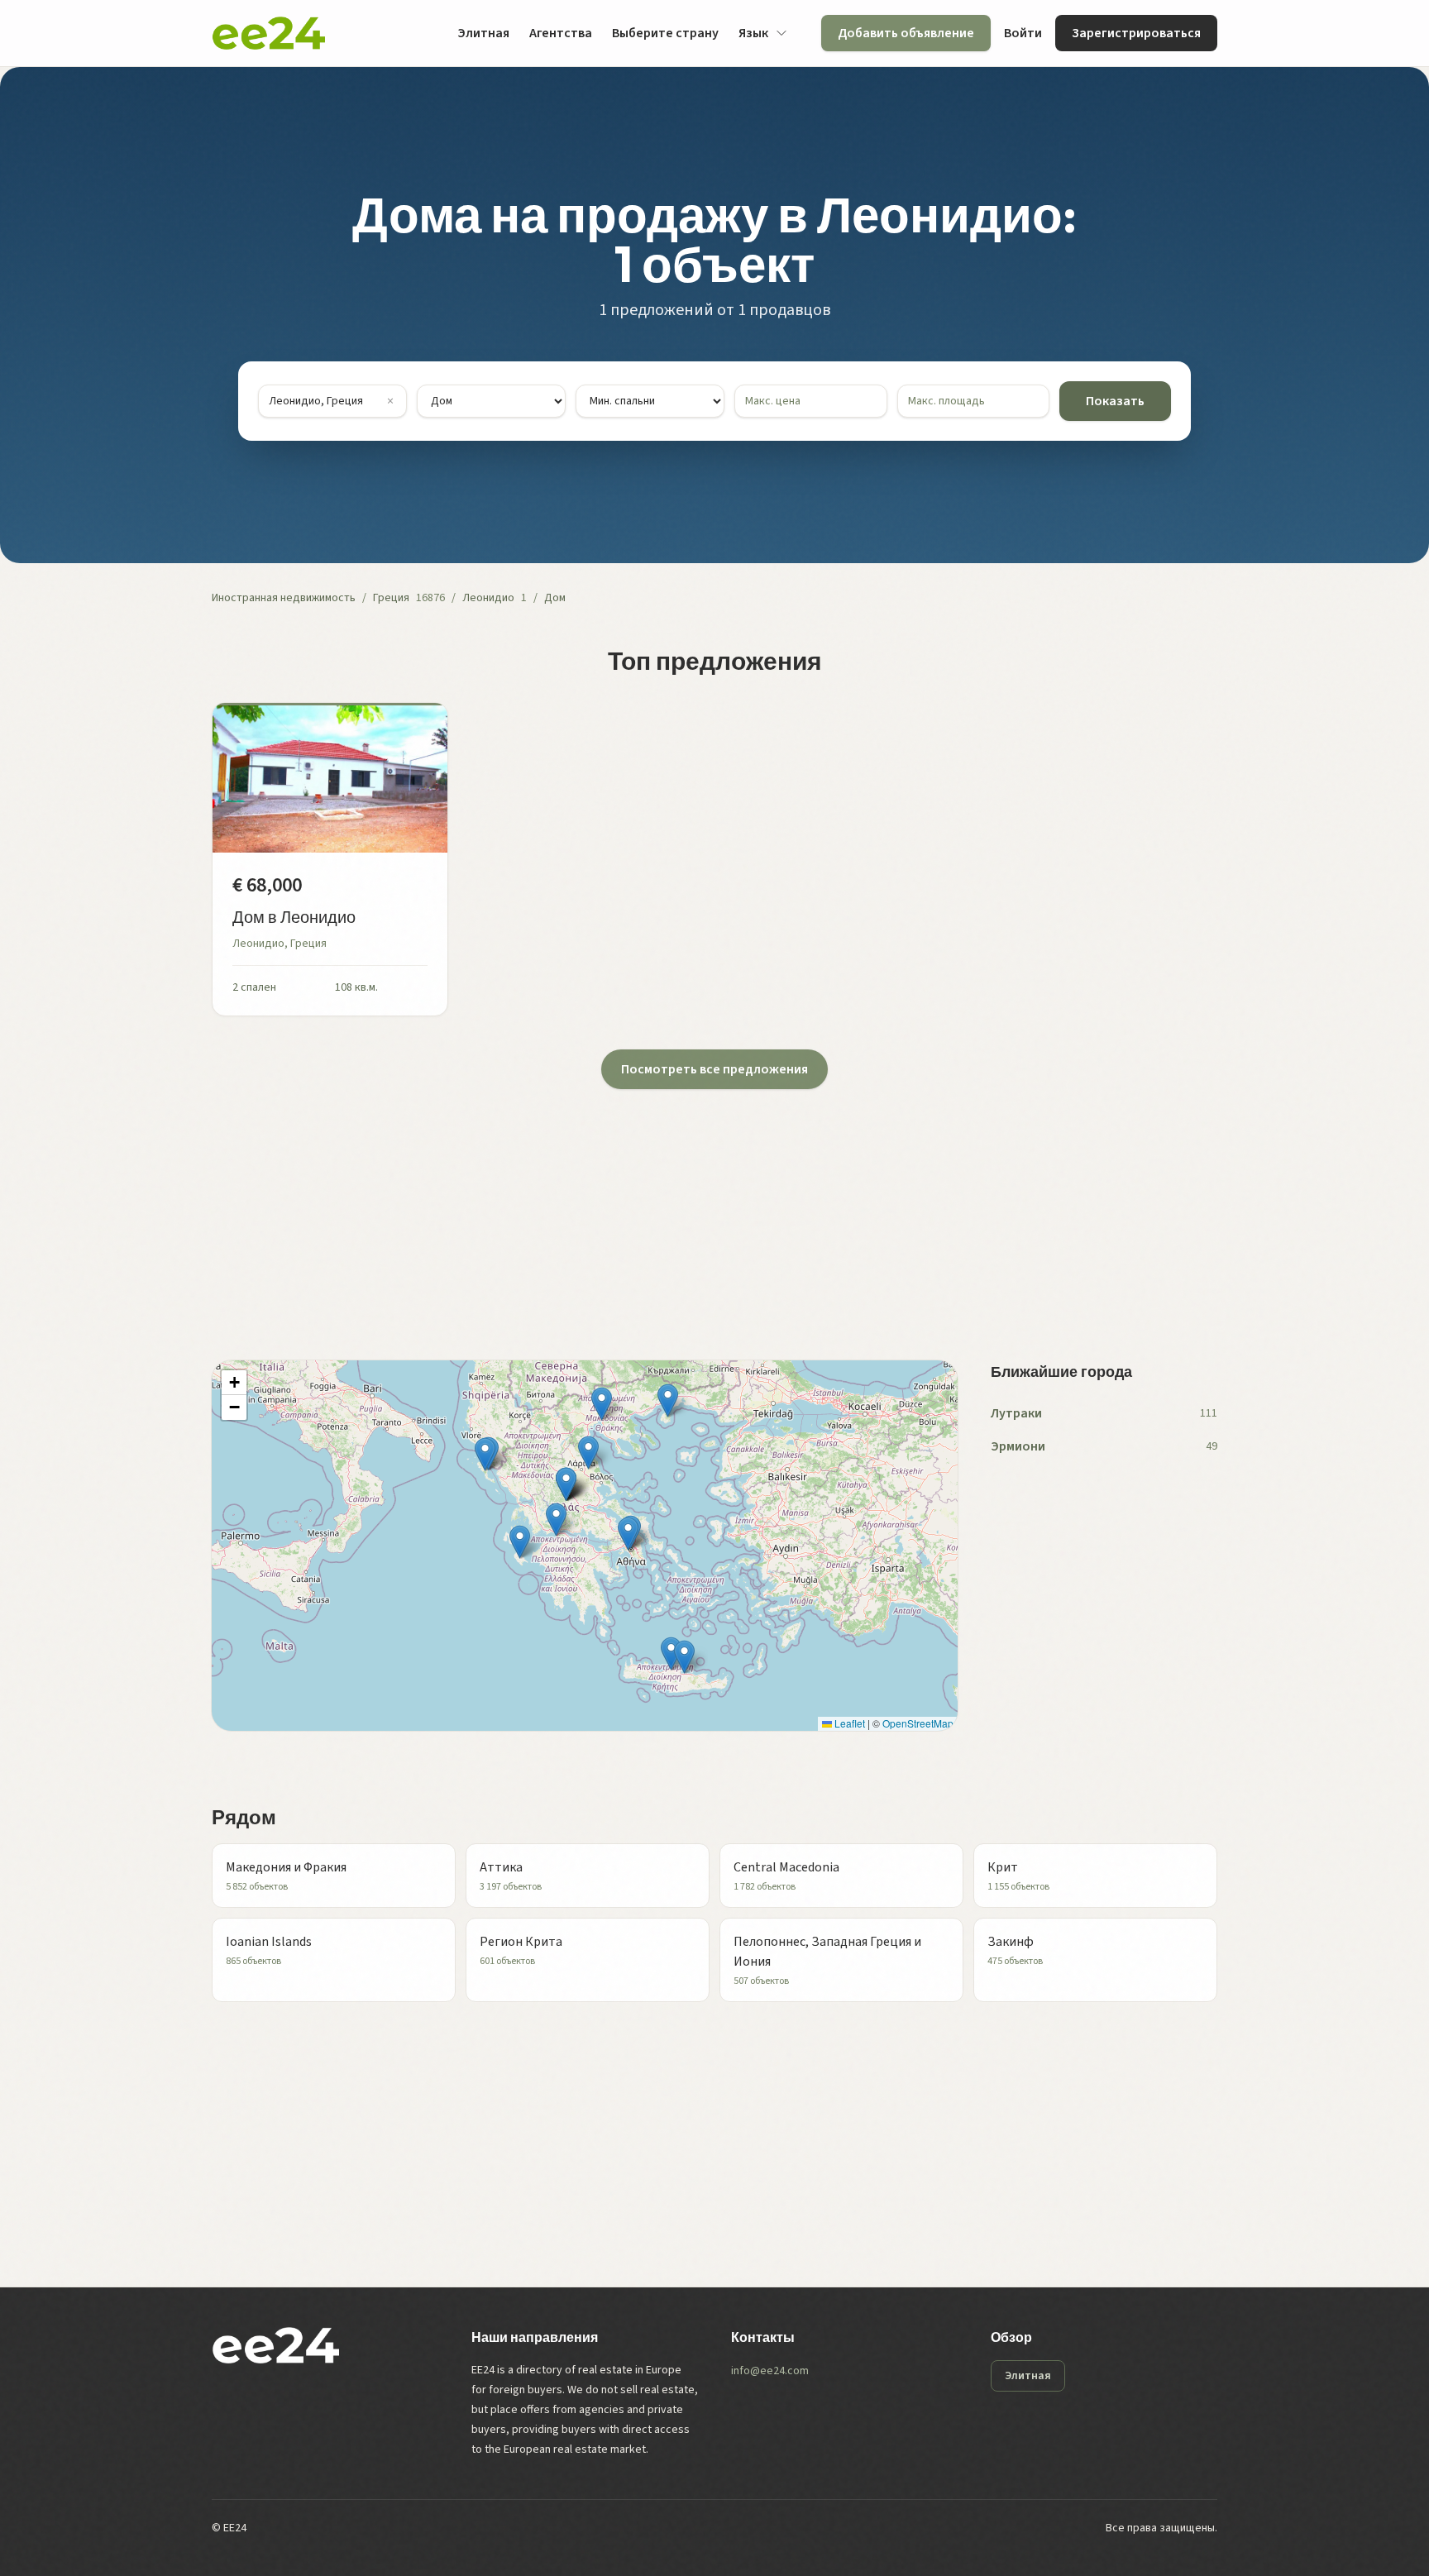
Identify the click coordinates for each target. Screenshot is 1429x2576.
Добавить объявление (906, 33)
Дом (555, 598)
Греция (391, 598)
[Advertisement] (708, 1205)
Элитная (483, 33)
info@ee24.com (770, 2371)
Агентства (561, 33)
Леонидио (488, 598)
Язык (753, 33)
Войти (1023, 33)
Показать (1115, 401)
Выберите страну (665, 33)
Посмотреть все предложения (714, 1069)
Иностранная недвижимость (284, 598)
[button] (602, 1404)
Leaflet (848, 1723)
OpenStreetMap (918, 1723)
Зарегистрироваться (1136, 33)
